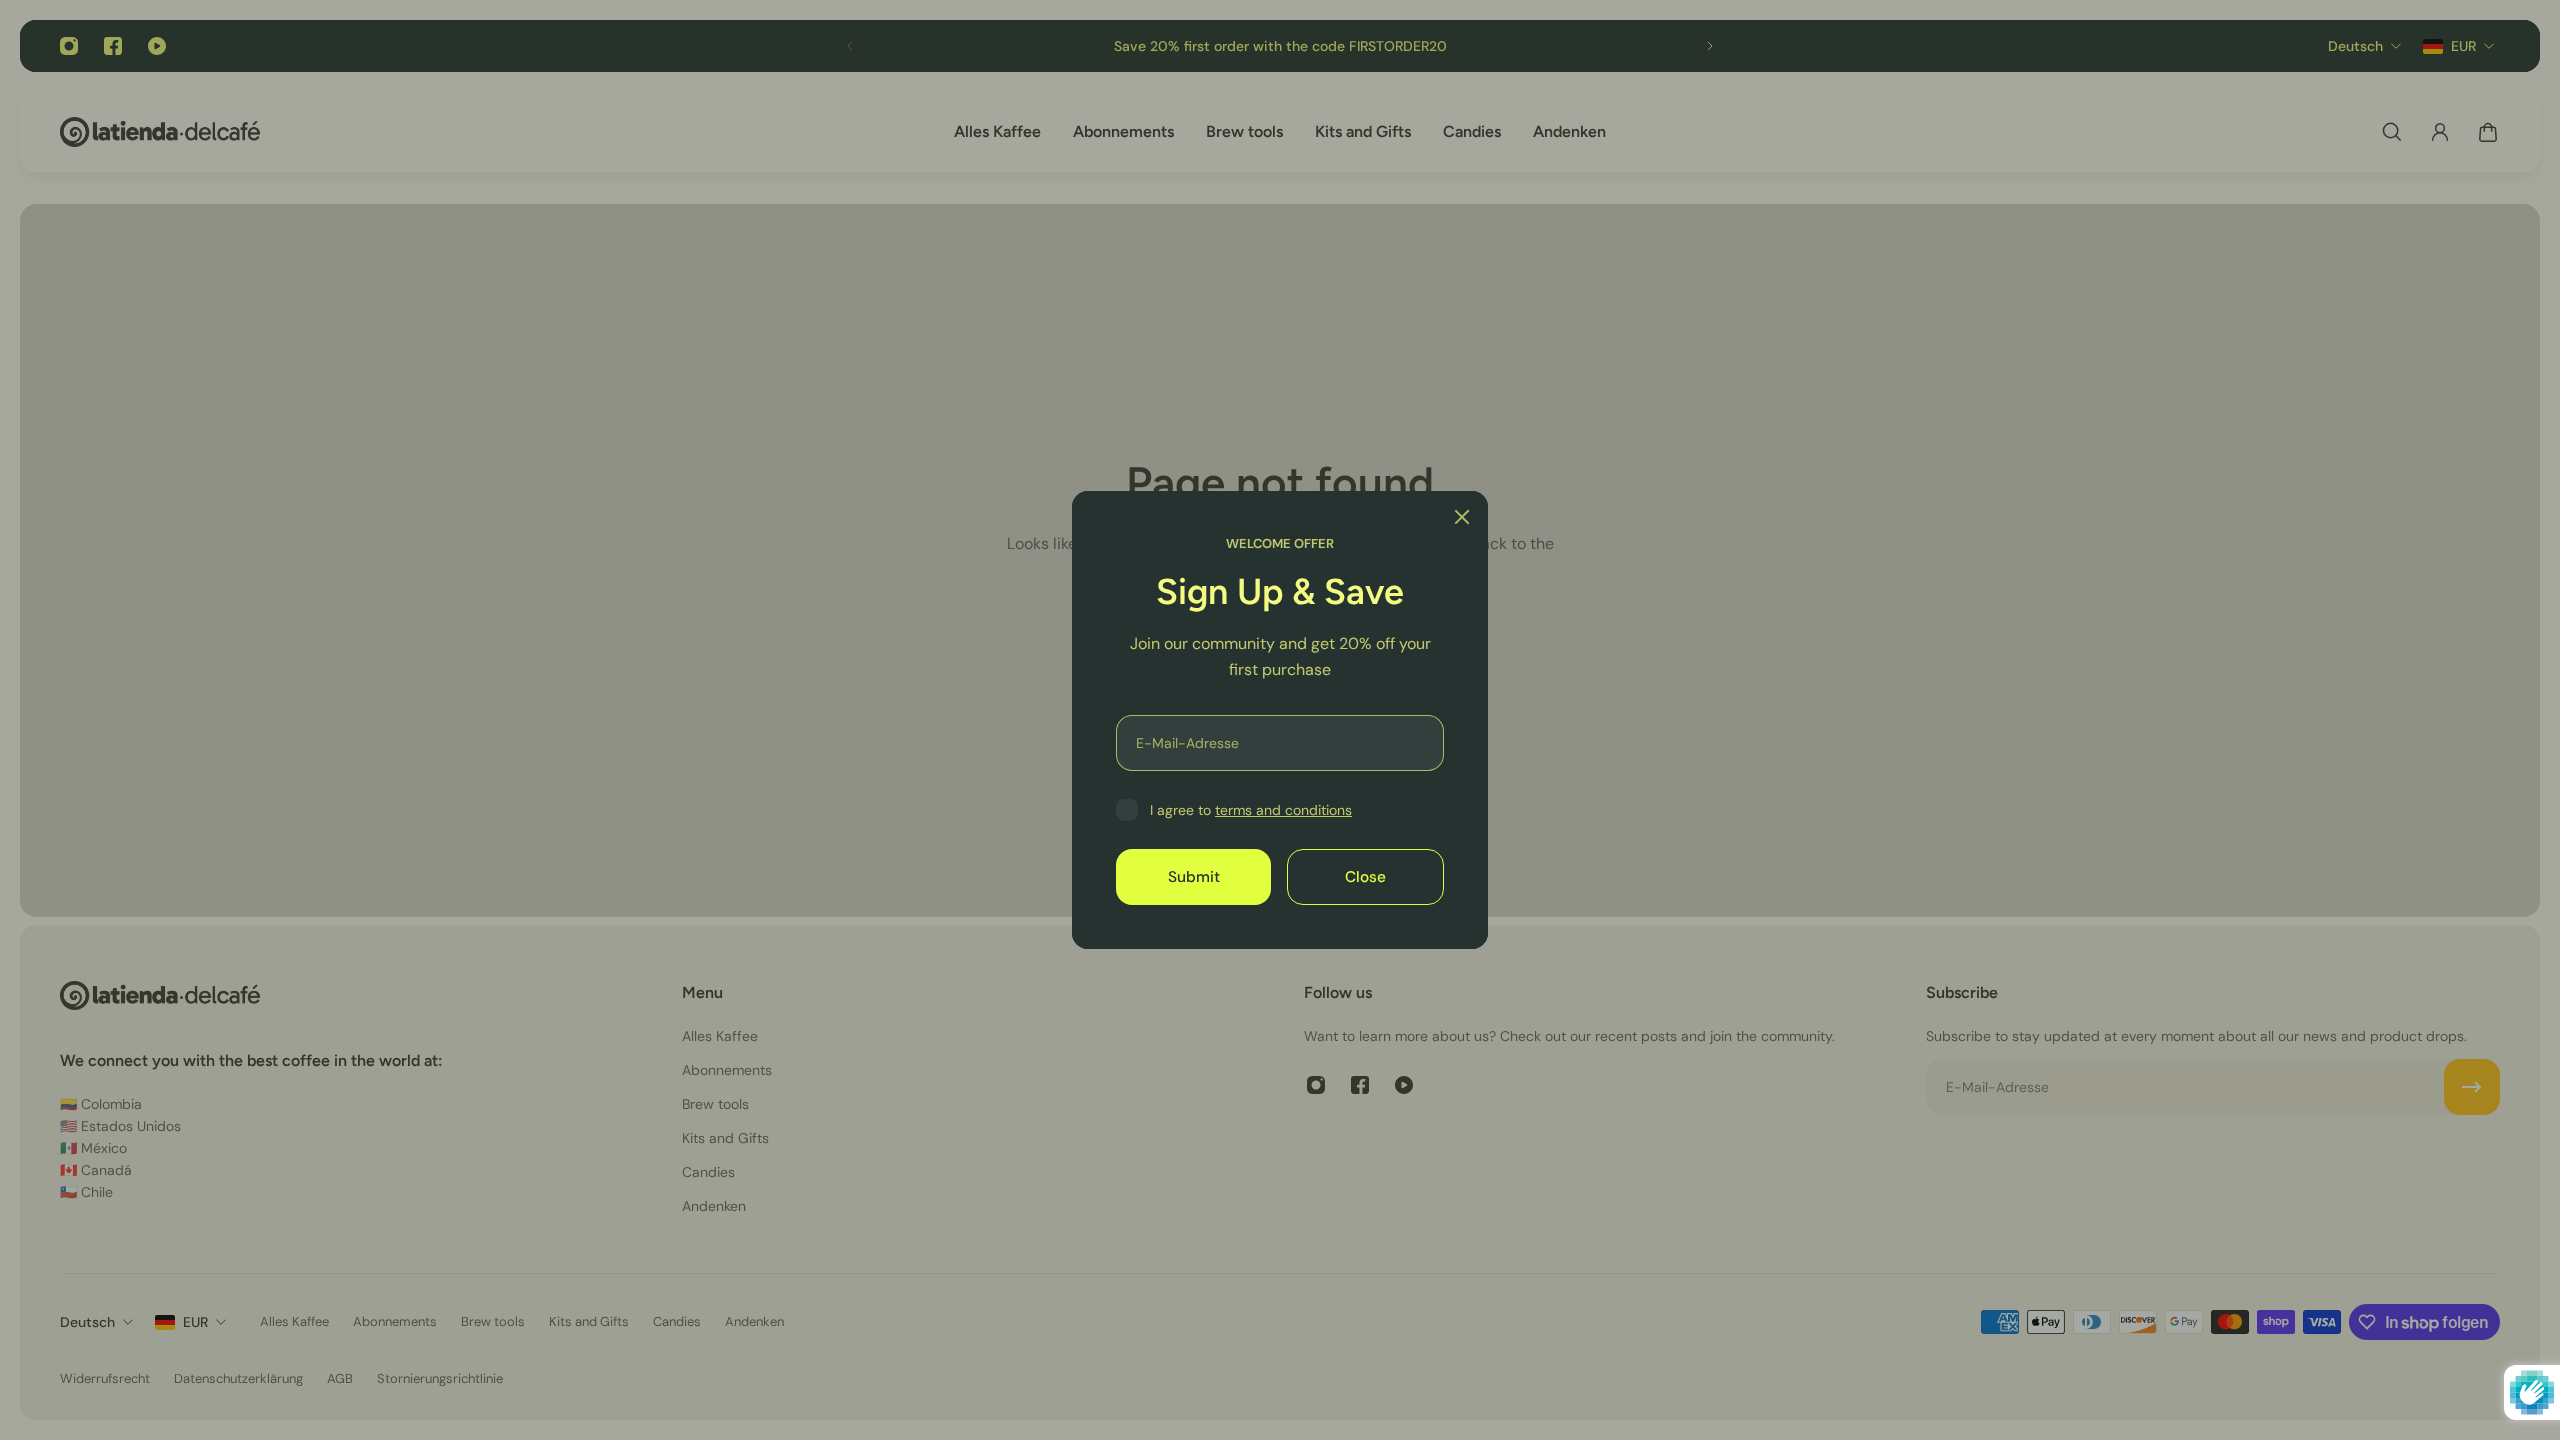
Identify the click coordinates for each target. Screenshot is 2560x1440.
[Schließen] (1462, 517)
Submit (1194, 877)
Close (1365, 877)
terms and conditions (1283, 810)
